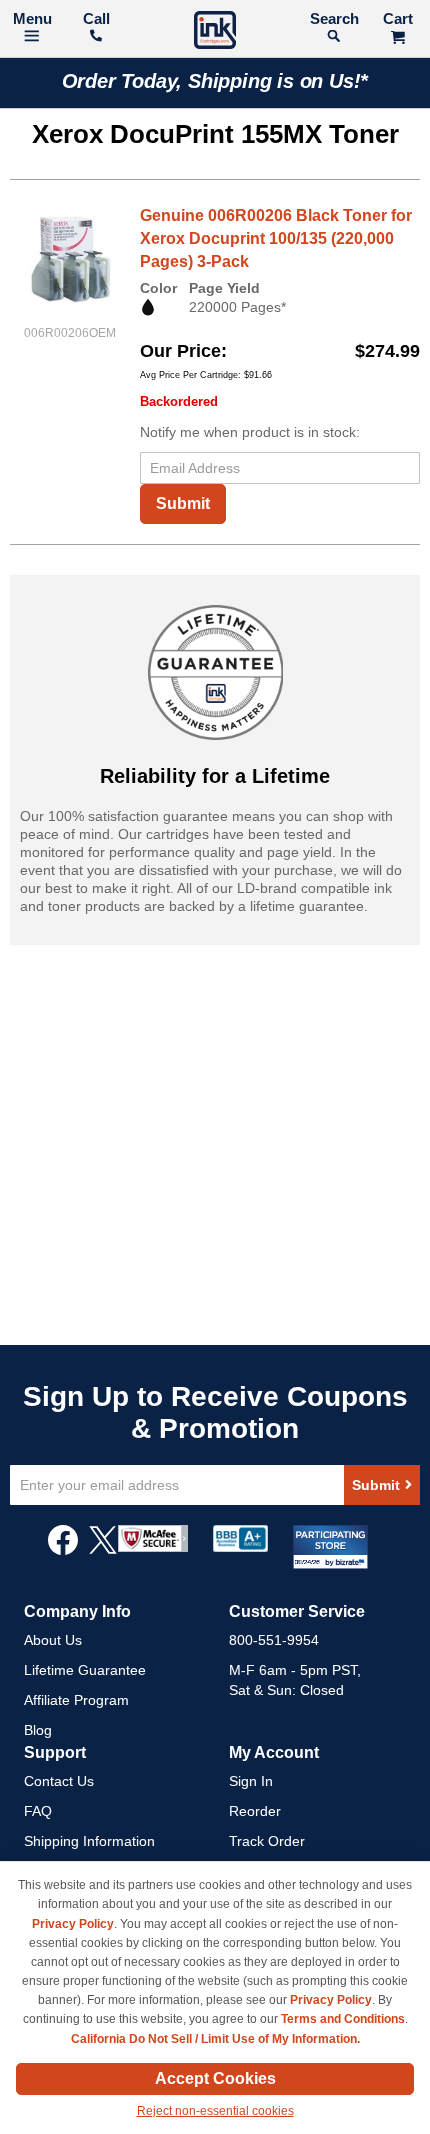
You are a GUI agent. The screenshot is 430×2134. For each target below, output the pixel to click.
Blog (38, 1730)
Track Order (267, 1841)
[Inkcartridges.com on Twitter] (103, 1550)
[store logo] (215, 32)
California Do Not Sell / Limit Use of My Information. (215, 2039)
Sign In (251, 1781)
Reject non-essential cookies (215, 2111)
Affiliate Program (76, 1700)
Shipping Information (89, 1841)
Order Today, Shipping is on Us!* (215, 81)
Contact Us (59, 1781)
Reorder (255, 1811)
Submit (183, 503)
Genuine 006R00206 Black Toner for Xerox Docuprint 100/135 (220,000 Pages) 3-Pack (276, 238)
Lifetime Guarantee (85, 1670)
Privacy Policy (73, 1924)
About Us (53, 1640)
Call (96, 18)
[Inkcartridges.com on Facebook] (63, 1550)
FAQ (38, 1811)
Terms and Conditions (343, 2019)
